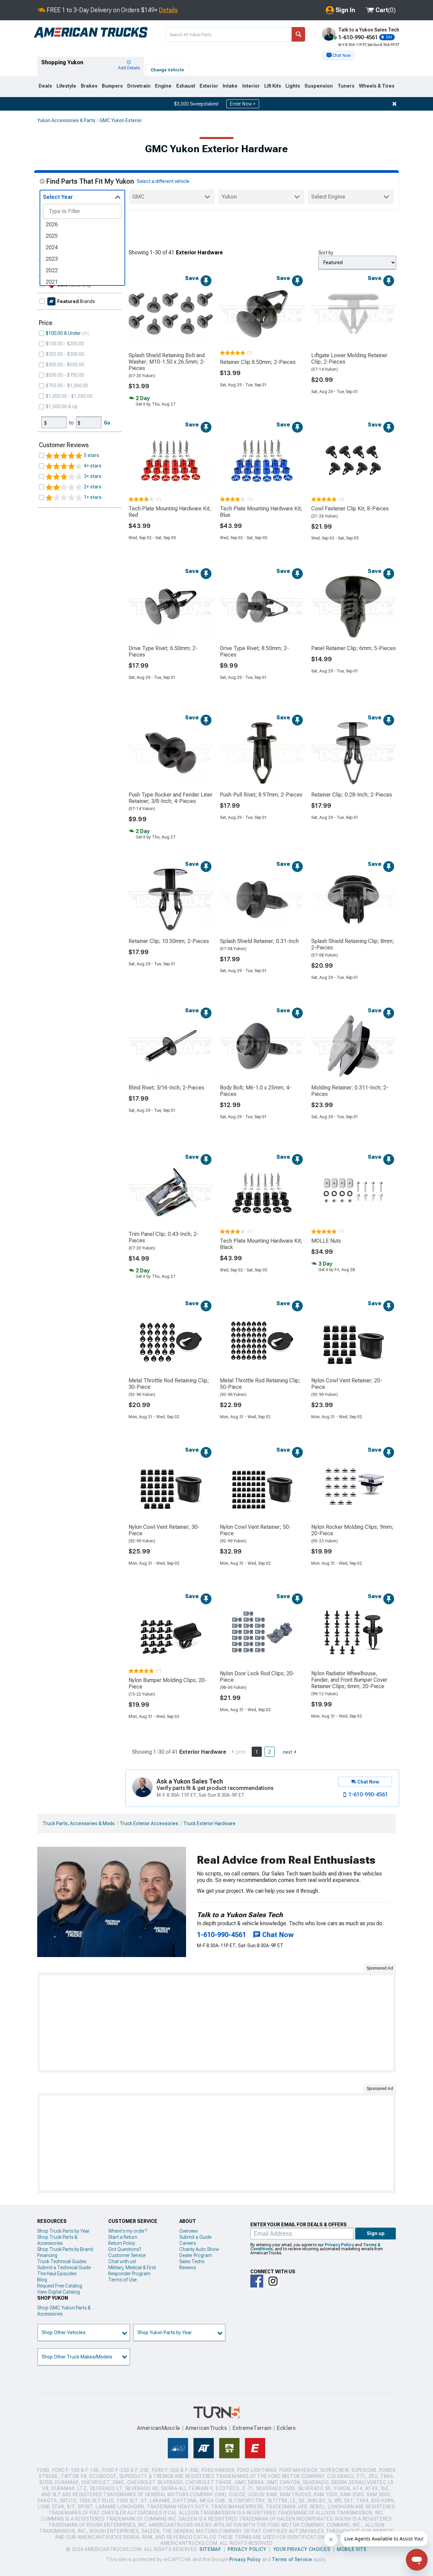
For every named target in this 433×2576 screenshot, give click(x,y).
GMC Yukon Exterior (121, 120)
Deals (45, 86)
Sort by (326, 253)
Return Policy (122, 2243)
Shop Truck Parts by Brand (65, 2249)
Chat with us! (122, 2261)
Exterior (209, 86)
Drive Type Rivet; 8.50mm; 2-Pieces (254, 651)
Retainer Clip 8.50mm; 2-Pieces (258, 362)
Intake (230, 86)
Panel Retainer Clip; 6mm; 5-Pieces (354, 648)
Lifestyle (66, 86)
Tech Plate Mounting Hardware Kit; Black (261, 1244)
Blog (42, 2280)
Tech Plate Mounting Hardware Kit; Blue (261, 512)
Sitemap (210, 2549)
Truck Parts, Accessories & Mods (79, 1823)
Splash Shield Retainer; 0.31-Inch (259, 941)
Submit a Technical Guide (64, 2268)
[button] (339, 55)
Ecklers (286, 2428)
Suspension (319, 86)
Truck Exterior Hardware (209, 1823)
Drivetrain (139, 86)
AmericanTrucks (206, 2428)
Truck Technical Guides (62, 2261)
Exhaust (186, 86)
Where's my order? (128, 2231)
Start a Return (123, 2237)
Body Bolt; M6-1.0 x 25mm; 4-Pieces (256, 1091)
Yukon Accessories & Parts (66, 120)
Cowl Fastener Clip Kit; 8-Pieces (350, 509)
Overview (189, 2231)
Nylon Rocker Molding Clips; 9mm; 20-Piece (352, 1530)
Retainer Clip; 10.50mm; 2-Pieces (169, 941)
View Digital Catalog (59, 2292)
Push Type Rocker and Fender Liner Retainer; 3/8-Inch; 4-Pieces (170, 798)
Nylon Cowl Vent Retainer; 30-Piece (164, 1530)
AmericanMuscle (159, 2428)
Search (298, 34)
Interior (251, 86)
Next (288, 1752)
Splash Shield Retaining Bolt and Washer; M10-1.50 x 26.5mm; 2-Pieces (167, 362)
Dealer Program (196, 2255)
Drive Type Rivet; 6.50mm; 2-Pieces (163, 651)
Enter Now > (243, 104)
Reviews (188, 2268)
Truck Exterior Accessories (149, 1823)
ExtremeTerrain (252, 2428)
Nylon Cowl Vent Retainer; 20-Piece (347, 1384)
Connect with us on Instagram (273, 2281)
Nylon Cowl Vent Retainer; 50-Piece (255, 1530)
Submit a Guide (195, 2237)
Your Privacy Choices (302, 2549)
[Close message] (394, 104)
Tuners (346, 86)
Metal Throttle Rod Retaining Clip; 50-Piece (260, 1384)
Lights (293, 86)
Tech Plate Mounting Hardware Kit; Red (170, 512)
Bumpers (112, 86)
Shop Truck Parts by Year (63, 2231)
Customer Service (127, 2255)
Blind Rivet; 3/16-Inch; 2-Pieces (166, 1088)
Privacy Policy (339, 2245)
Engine (163, 86)
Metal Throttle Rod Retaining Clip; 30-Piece (169, 1384)
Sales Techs (192, 2261)
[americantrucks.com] (91, 32)
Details (168, 10)
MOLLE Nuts (326, 1241)
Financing (47, 2255)
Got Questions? (125, 2249)
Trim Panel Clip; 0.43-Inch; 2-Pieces (164, 1237)
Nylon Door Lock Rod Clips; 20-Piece (257, 1677)
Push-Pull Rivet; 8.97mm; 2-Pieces (261, 795)
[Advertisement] (216, 2023)
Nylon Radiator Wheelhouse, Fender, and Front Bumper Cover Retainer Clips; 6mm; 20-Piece (349, 1680)
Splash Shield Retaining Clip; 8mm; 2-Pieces (353, 944)
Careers (188, 2243)
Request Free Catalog (60, 2286)
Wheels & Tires (377, 86)
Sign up (376, 2233)
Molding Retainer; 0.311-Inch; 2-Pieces (350, 1091)
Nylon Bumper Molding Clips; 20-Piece (168, 1683)
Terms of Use (122, 2280)
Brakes (89, 86)
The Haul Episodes (57, 2274)
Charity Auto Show (199, 2249)
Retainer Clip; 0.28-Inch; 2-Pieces (352, 795)
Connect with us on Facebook (257, 2281)
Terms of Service (292, 2559)
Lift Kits (273, 86)
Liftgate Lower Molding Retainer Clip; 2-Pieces (349, 359)
